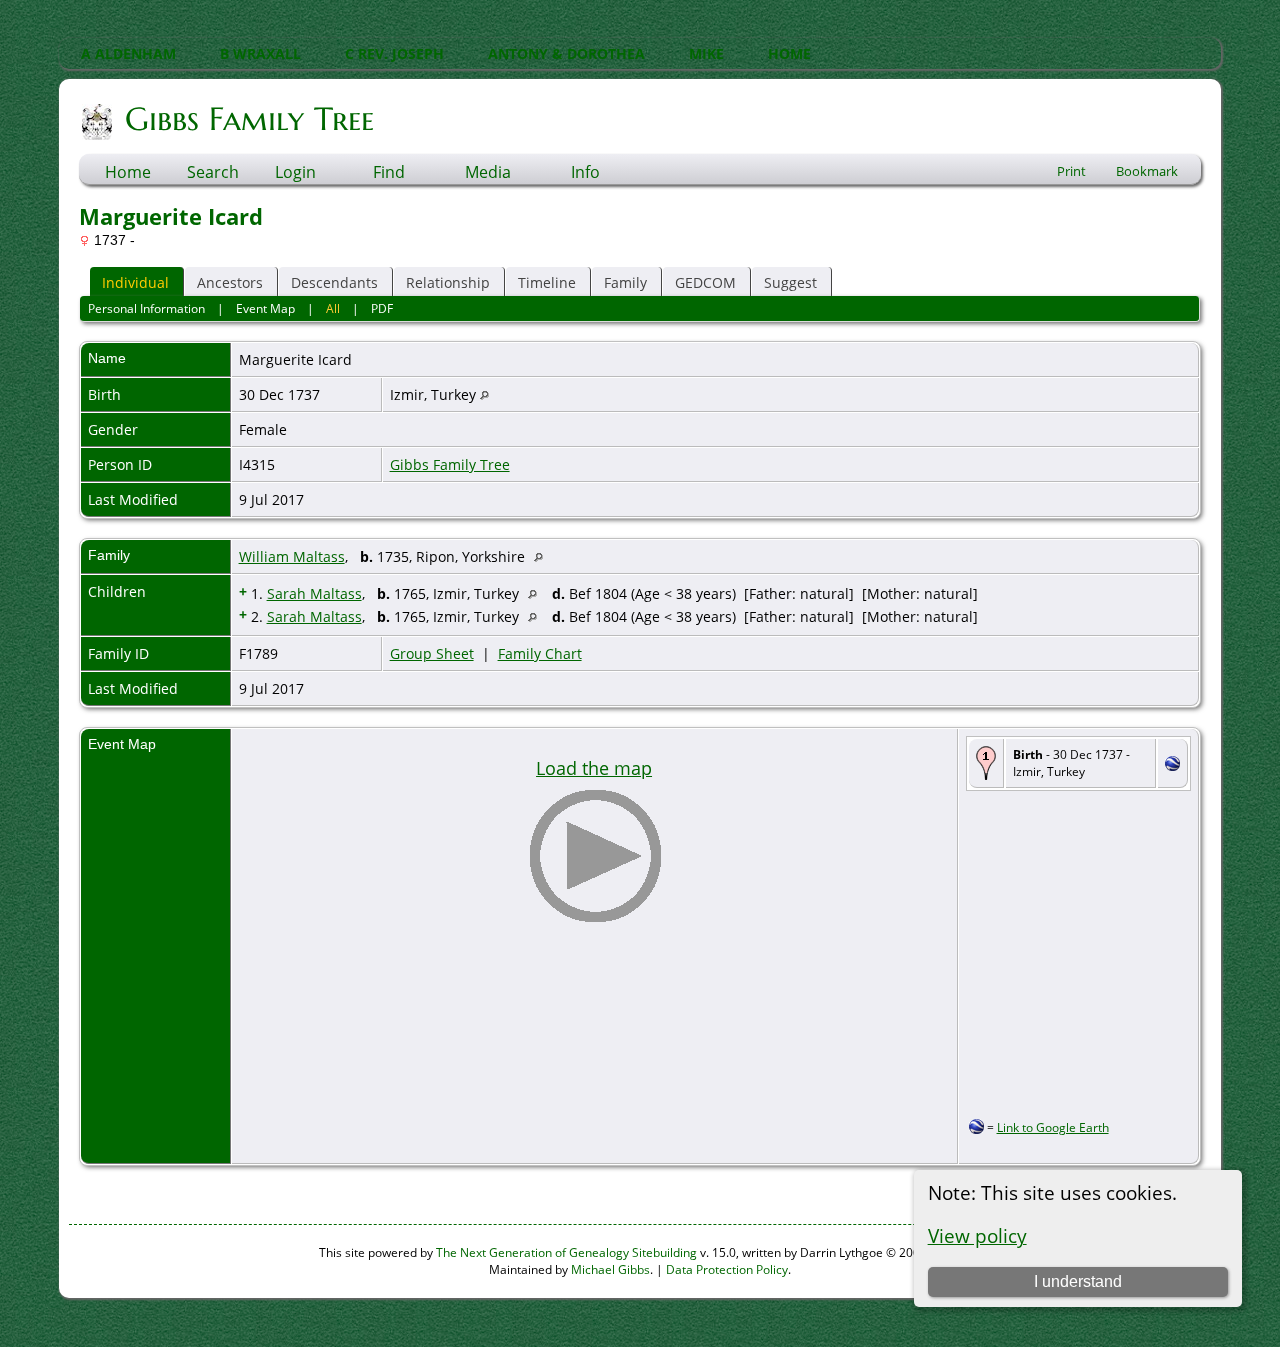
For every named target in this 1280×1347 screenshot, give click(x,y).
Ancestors (230, 282)
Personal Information (146, 308)
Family (625, 282)
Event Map (265, 308)
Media (488, 172)
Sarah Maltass (314, 593)
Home (128, 172)
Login (295, 172)
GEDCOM (705, 282)
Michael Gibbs (610, 1269)
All (333, 308)
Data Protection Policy (727, 1269)
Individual (135, 282)
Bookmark (1147, 171)
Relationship (448, 282)
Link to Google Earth (1053, 1127)
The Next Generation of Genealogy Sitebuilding (566, 1252)
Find (389, 172)
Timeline (547, 282)
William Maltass (292, 556)
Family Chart (540, 653)
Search (213, 172)
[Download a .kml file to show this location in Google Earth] (1172, 765)
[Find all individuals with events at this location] (484, 394)
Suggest (790, 282)
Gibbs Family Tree (249, 119)
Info (585, 172)
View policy (977, 1235)
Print (1071, 171)
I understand (1078, 1281)
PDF (382, 308)
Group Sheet (432, 653)
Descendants (334, 282)
